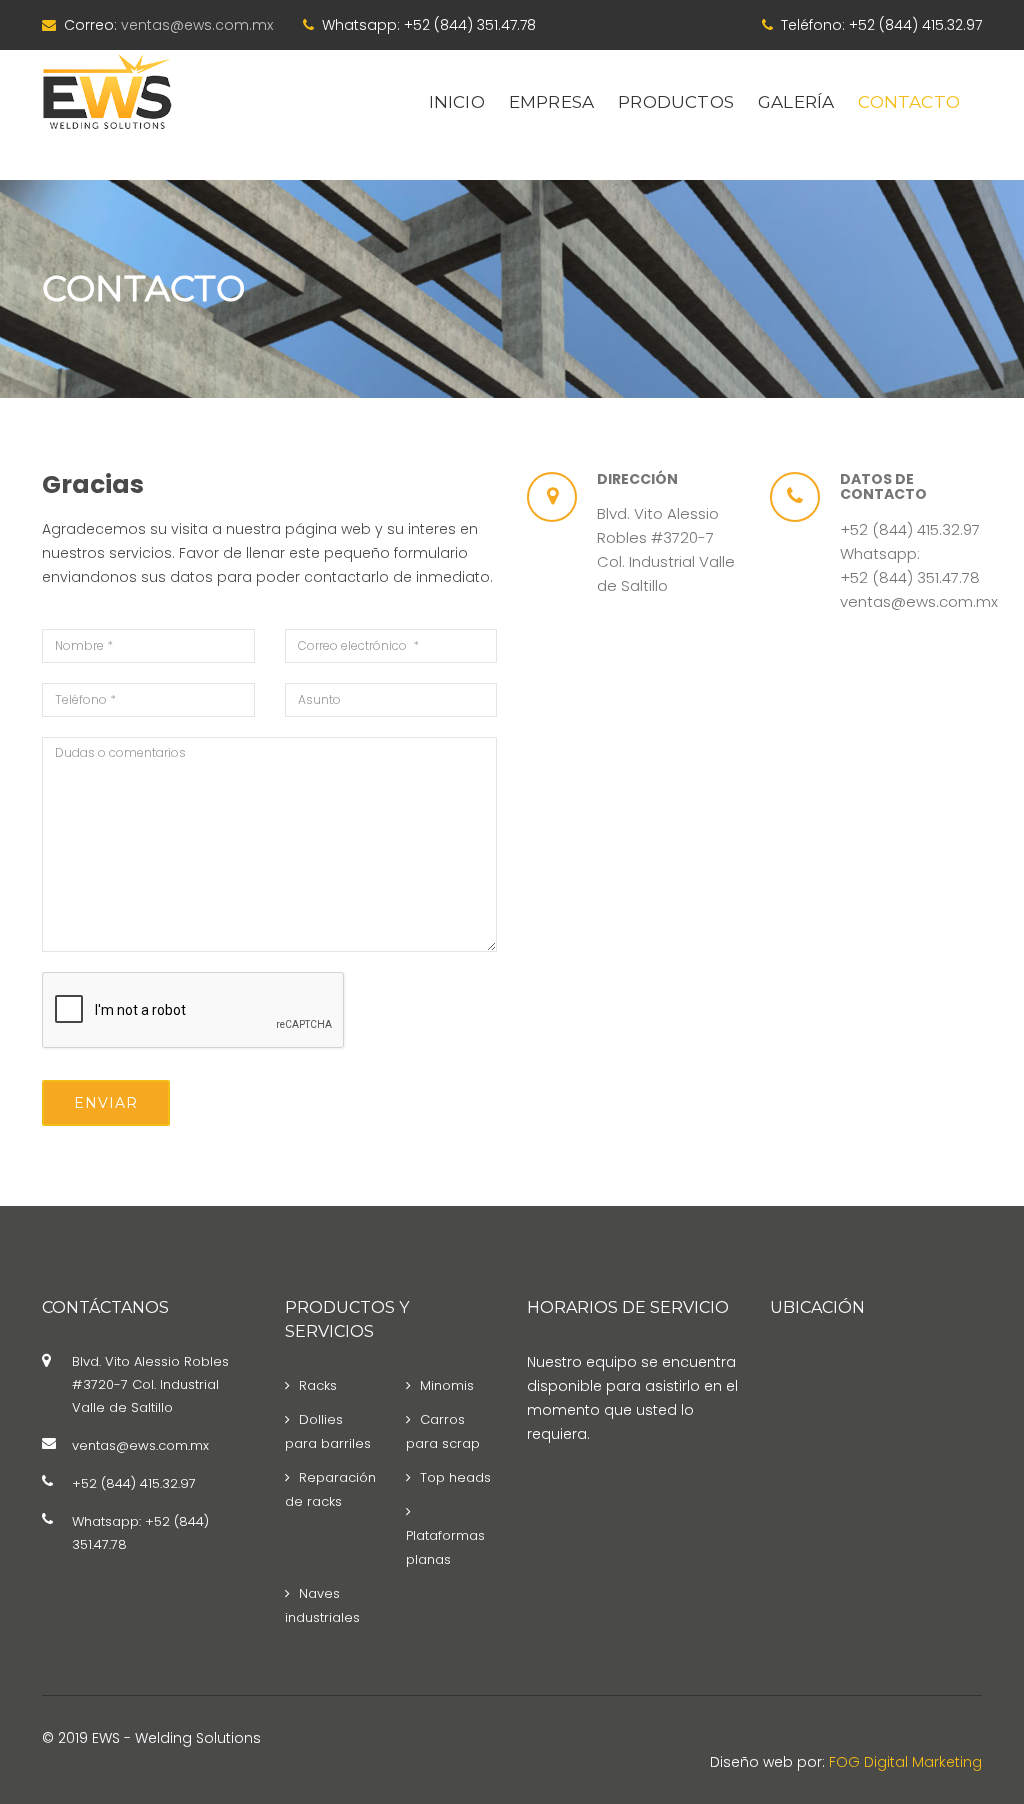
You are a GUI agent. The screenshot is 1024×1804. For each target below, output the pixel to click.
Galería (796, 102)
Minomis (447, 1385)
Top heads (455, 1477)
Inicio (457, 102)
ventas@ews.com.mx (197, 25)
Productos (676, 102)
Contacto (909, 102)
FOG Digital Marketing (905, 1762)
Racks (318, 1385)
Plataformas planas (445, 1547)
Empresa (551, 102)
